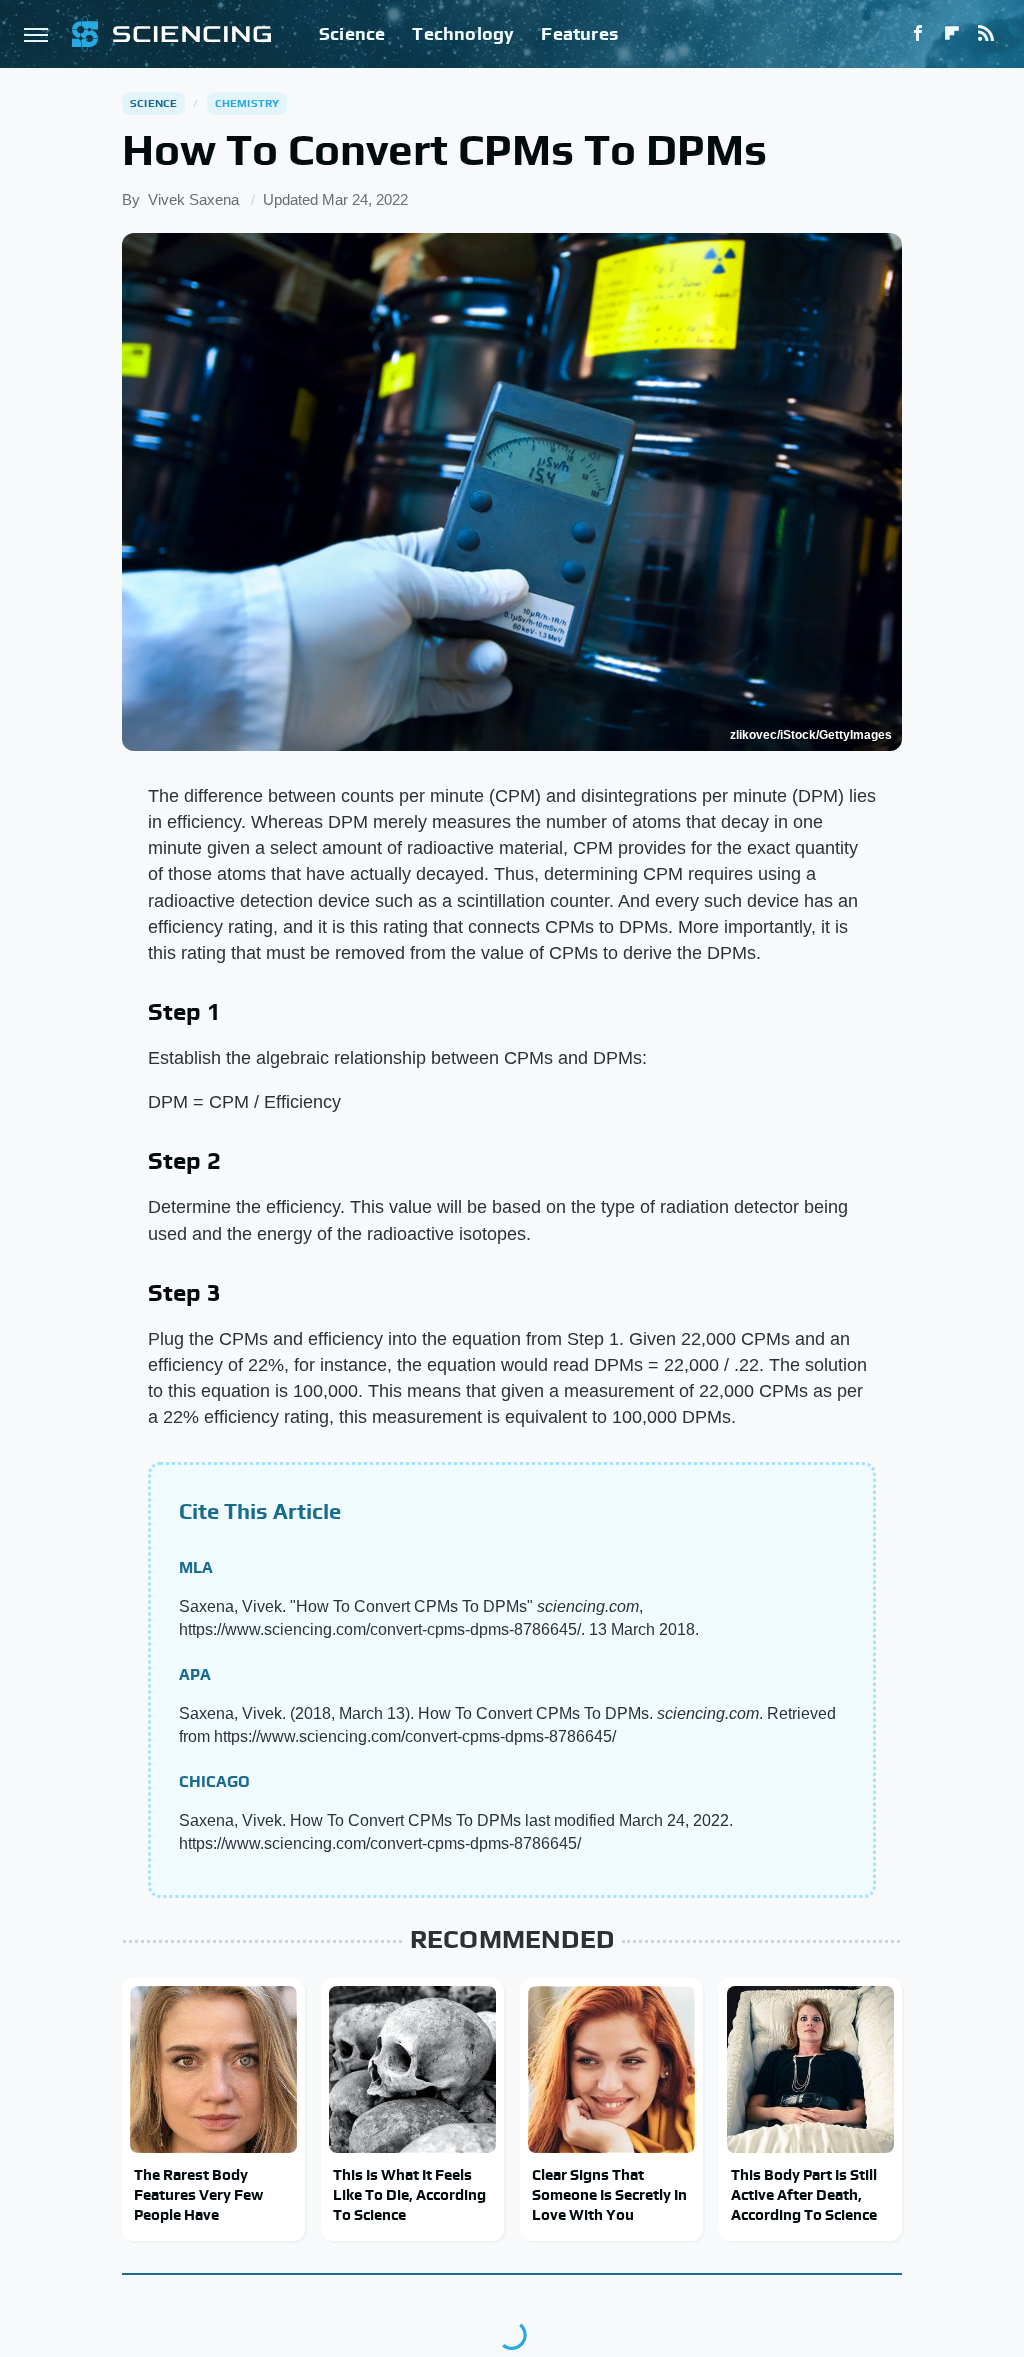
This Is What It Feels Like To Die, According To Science (409, 2195)
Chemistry (247, 103)
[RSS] (986, 34)
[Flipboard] (952, 34)
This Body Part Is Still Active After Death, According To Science (804, 2195)
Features (579, 33)
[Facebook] (918, 34)
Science (352, 33)
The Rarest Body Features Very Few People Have (198, 2195)
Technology (463, 33)
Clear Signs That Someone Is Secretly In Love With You (609, 2195)
